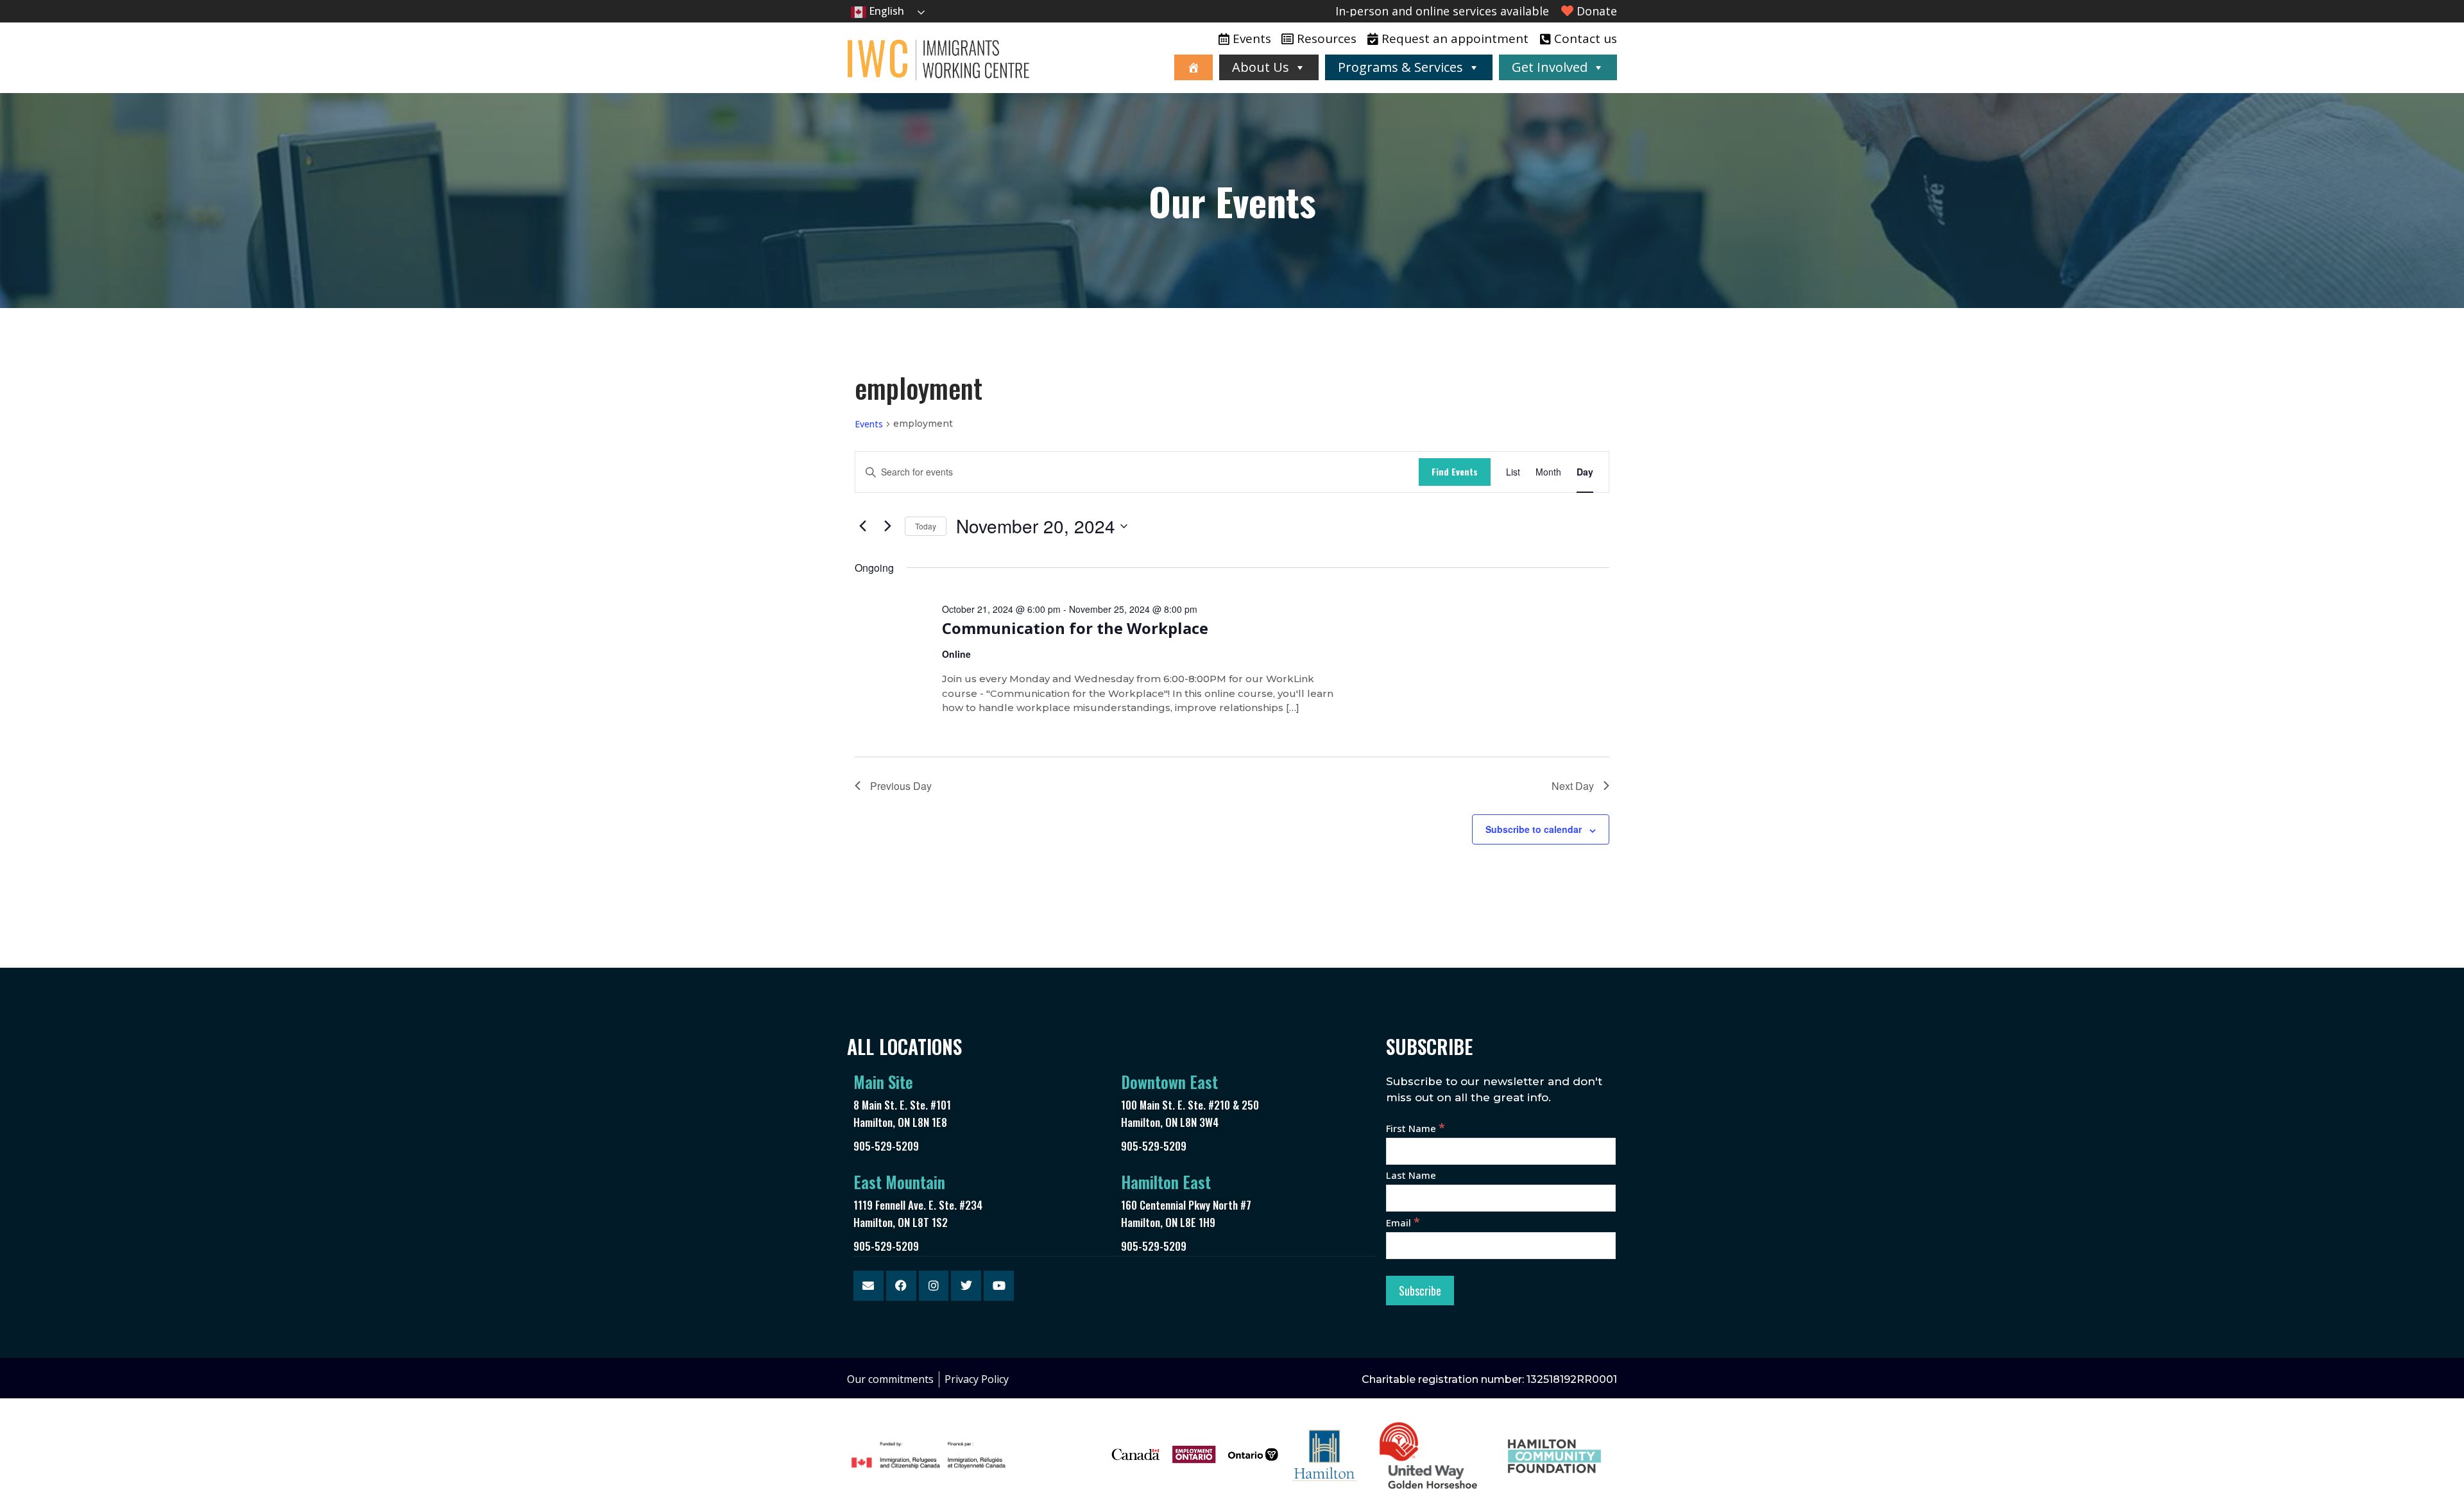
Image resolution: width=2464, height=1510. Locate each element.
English (885, 11)
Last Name (1411, 1175)
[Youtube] (999, 1286)
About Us (1261, 67)
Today (926, 526)
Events (869, 424)
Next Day (1573, 786)
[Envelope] (868, 1286)
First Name (1416, 1128)
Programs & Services (1400, 67)
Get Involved (1550, 67)
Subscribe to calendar (1534, 829)
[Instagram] (934, 1286)
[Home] (1193, 67)
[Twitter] (966, 1286)
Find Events (1455, 471)
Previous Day (901, 786)
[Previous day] (862, 526)
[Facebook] (901, 1286)
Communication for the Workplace (1075, 628)
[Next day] (887, 526)
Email (1403, 1223)
